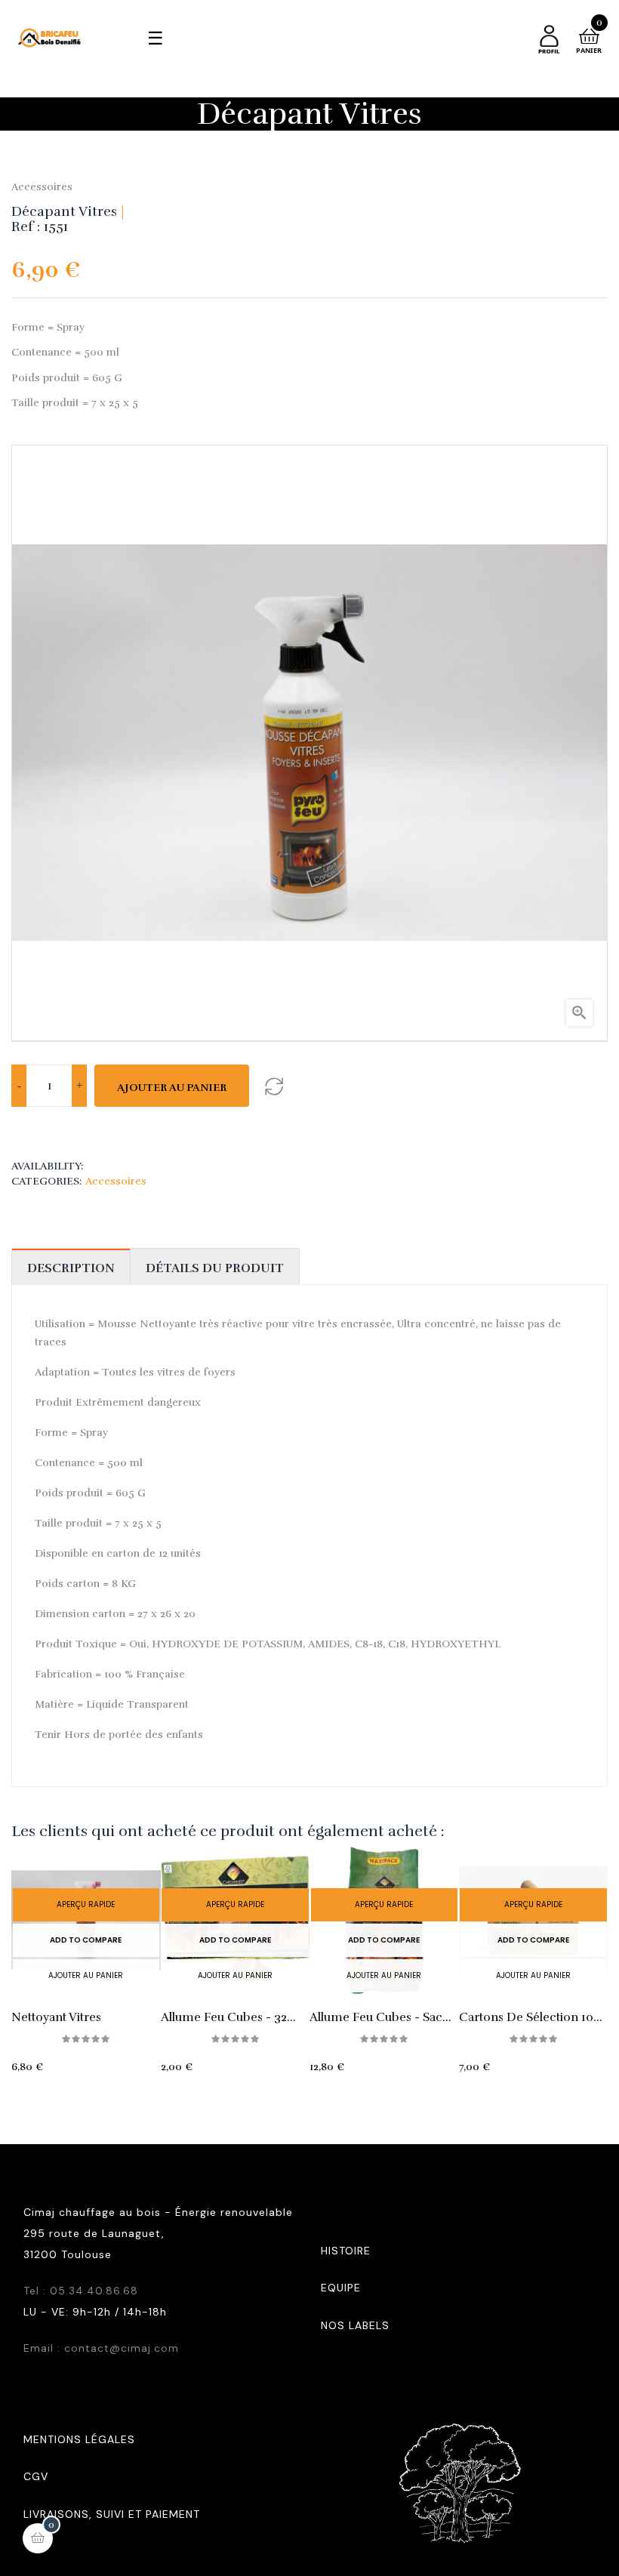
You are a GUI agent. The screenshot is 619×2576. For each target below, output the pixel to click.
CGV (36, 2476)
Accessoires (42, 187)
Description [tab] (71, 1268)
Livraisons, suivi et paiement (112, 2514)
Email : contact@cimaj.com (101, 2348)
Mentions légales (79, 2439)
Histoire (346, 2251)
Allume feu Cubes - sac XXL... (376, 2017)
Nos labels (355, 2325)
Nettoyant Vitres (56, 2017)
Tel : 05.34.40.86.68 (81, 2291)
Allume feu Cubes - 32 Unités (224, 2017)
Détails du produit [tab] (215, 1268)
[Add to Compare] (274, 1086)
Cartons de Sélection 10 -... (526, 2017)
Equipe (341, 2288)
